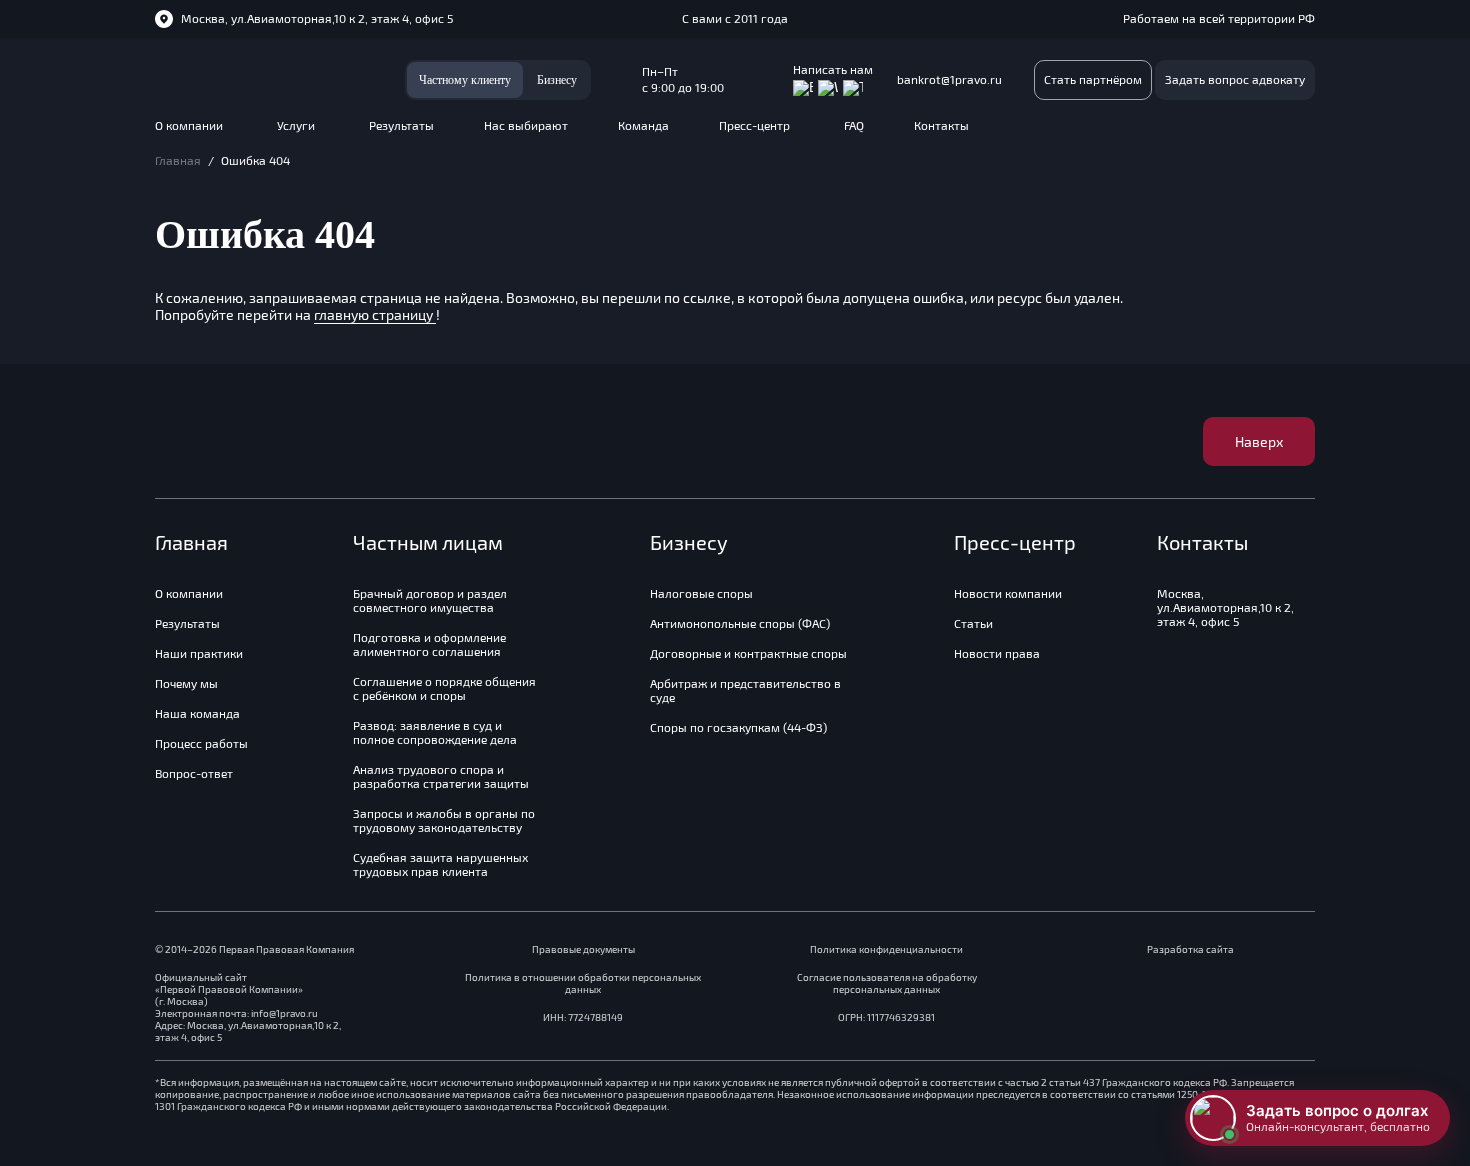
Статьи (973, 624)
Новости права (997, 654)
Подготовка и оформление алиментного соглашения (429, 645)
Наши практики (199, 654)
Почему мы (186, 684)
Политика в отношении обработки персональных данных (583, 983)
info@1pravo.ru (284, 1013)
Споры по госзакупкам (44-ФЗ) (738, 728)
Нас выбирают (526, 127)
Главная (178, 161)
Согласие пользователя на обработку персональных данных (887, 983)
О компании (189, 127)
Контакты (941, 127)
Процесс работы (201, 744)
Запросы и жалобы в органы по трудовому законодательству (444, 821)
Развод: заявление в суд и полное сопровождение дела (435, 733)
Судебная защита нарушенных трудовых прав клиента (440, 865)
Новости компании (1008, 594)
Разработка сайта (1190, 949)
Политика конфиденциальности (886, 949)
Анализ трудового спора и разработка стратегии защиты (441, 777)
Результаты (401, 127)
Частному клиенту (465, 80)
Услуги (296, 127)
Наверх (1259, 442)
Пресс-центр (754, 127)
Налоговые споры (701, 594)
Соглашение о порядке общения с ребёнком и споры (444, 689)
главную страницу (375, 315)
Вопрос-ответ (194, 774)
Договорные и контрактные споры (748, 654)
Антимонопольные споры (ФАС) (740, 624)
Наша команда (197, 714)
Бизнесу (557, 80)
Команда (643, 127)
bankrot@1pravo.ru (949, 80)
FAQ (854, 127)
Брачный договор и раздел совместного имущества (430, 601)
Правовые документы (583, 949)
